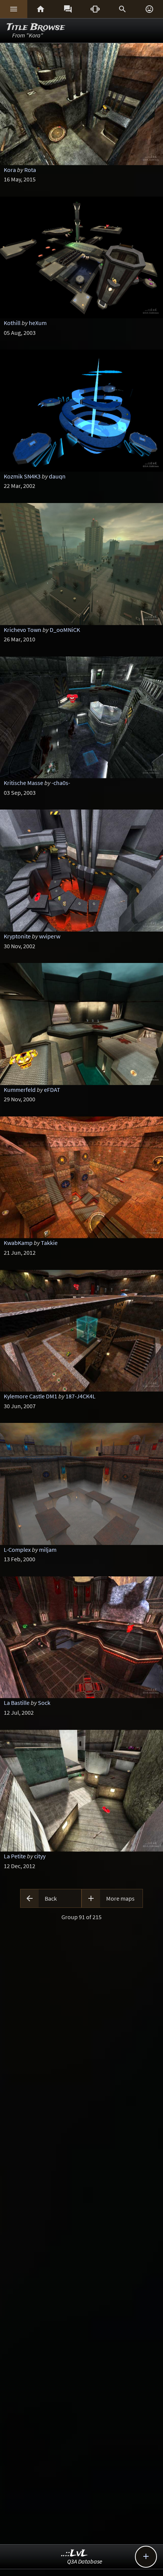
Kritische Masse (24, 783)
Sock (44, 1703)
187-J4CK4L (81, 1396)
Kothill (12, 323)
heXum (38, 323)
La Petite (15, 1856)
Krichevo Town (23, 630)
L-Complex (17, 1550)
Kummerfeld (20, 1090)
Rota (30, 170)
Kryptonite (17, 936)
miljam (48, 1550)
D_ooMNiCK (65, 630)
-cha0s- (61, 783)
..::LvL (74, 2554)
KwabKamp (18, 1243)
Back (51, 1898)
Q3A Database (85, 2561)
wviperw (50, 936)
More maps (120, 1898)
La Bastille (17, 1703)
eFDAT (52, 1090)
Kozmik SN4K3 (22, 476)
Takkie (49, 1243)
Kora (10, 170)
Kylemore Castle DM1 (31, 1396)
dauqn (57, 476)
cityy (40, 1856)
